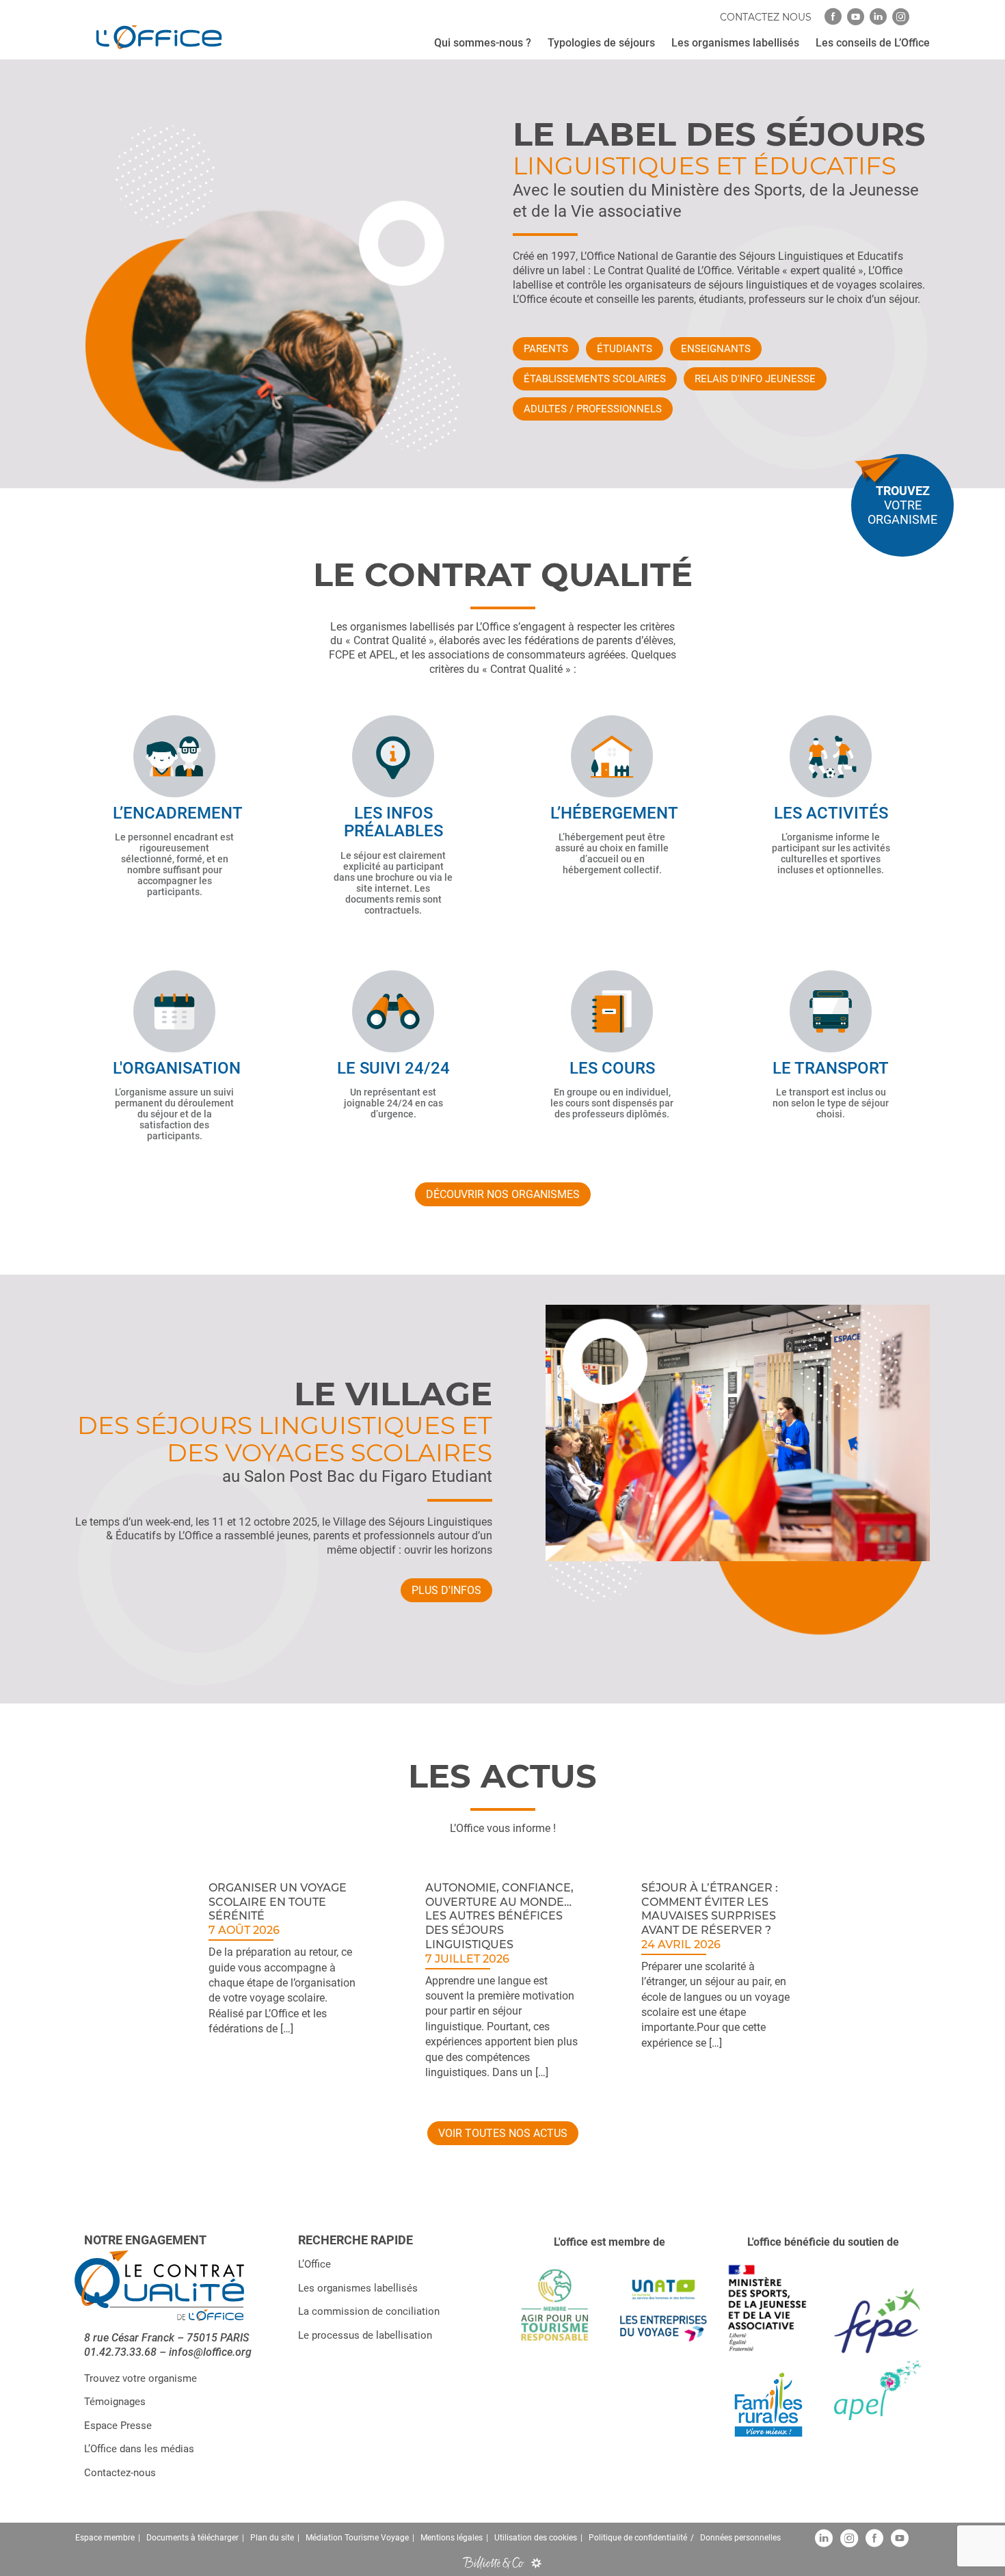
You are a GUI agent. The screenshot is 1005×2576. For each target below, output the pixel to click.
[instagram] (901, 17)
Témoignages (115, 2402)
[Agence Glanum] (536, 2563)
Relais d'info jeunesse (755, 379)
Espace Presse (118, 2426)
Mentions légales (452, 2538)
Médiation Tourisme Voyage (357, 2538)
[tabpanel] (286, 1979)
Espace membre (105, 2538)
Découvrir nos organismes (503, 1194)
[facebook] (833, 17)
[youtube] (856, 17)
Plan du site (272, 2538)
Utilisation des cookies (536, 2538)
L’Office (314, 2265)
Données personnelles (740, 2538)
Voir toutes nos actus (503, 2133)
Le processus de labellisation (365, 2335)
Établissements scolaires (595, 379)
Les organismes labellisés (358, 2288)
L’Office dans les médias (139, 2449)
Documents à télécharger (192, 2538)
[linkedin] (878, 17)
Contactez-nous (120, 2473)
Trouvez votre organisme (140, 2378)
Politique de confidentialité (638, 2538)
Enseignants (716, 349)
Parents (546, 349)
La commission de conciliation (369, 2312)
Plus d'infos (446, 1590)
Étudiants (625, 349)
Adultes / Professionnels (593, 409)
